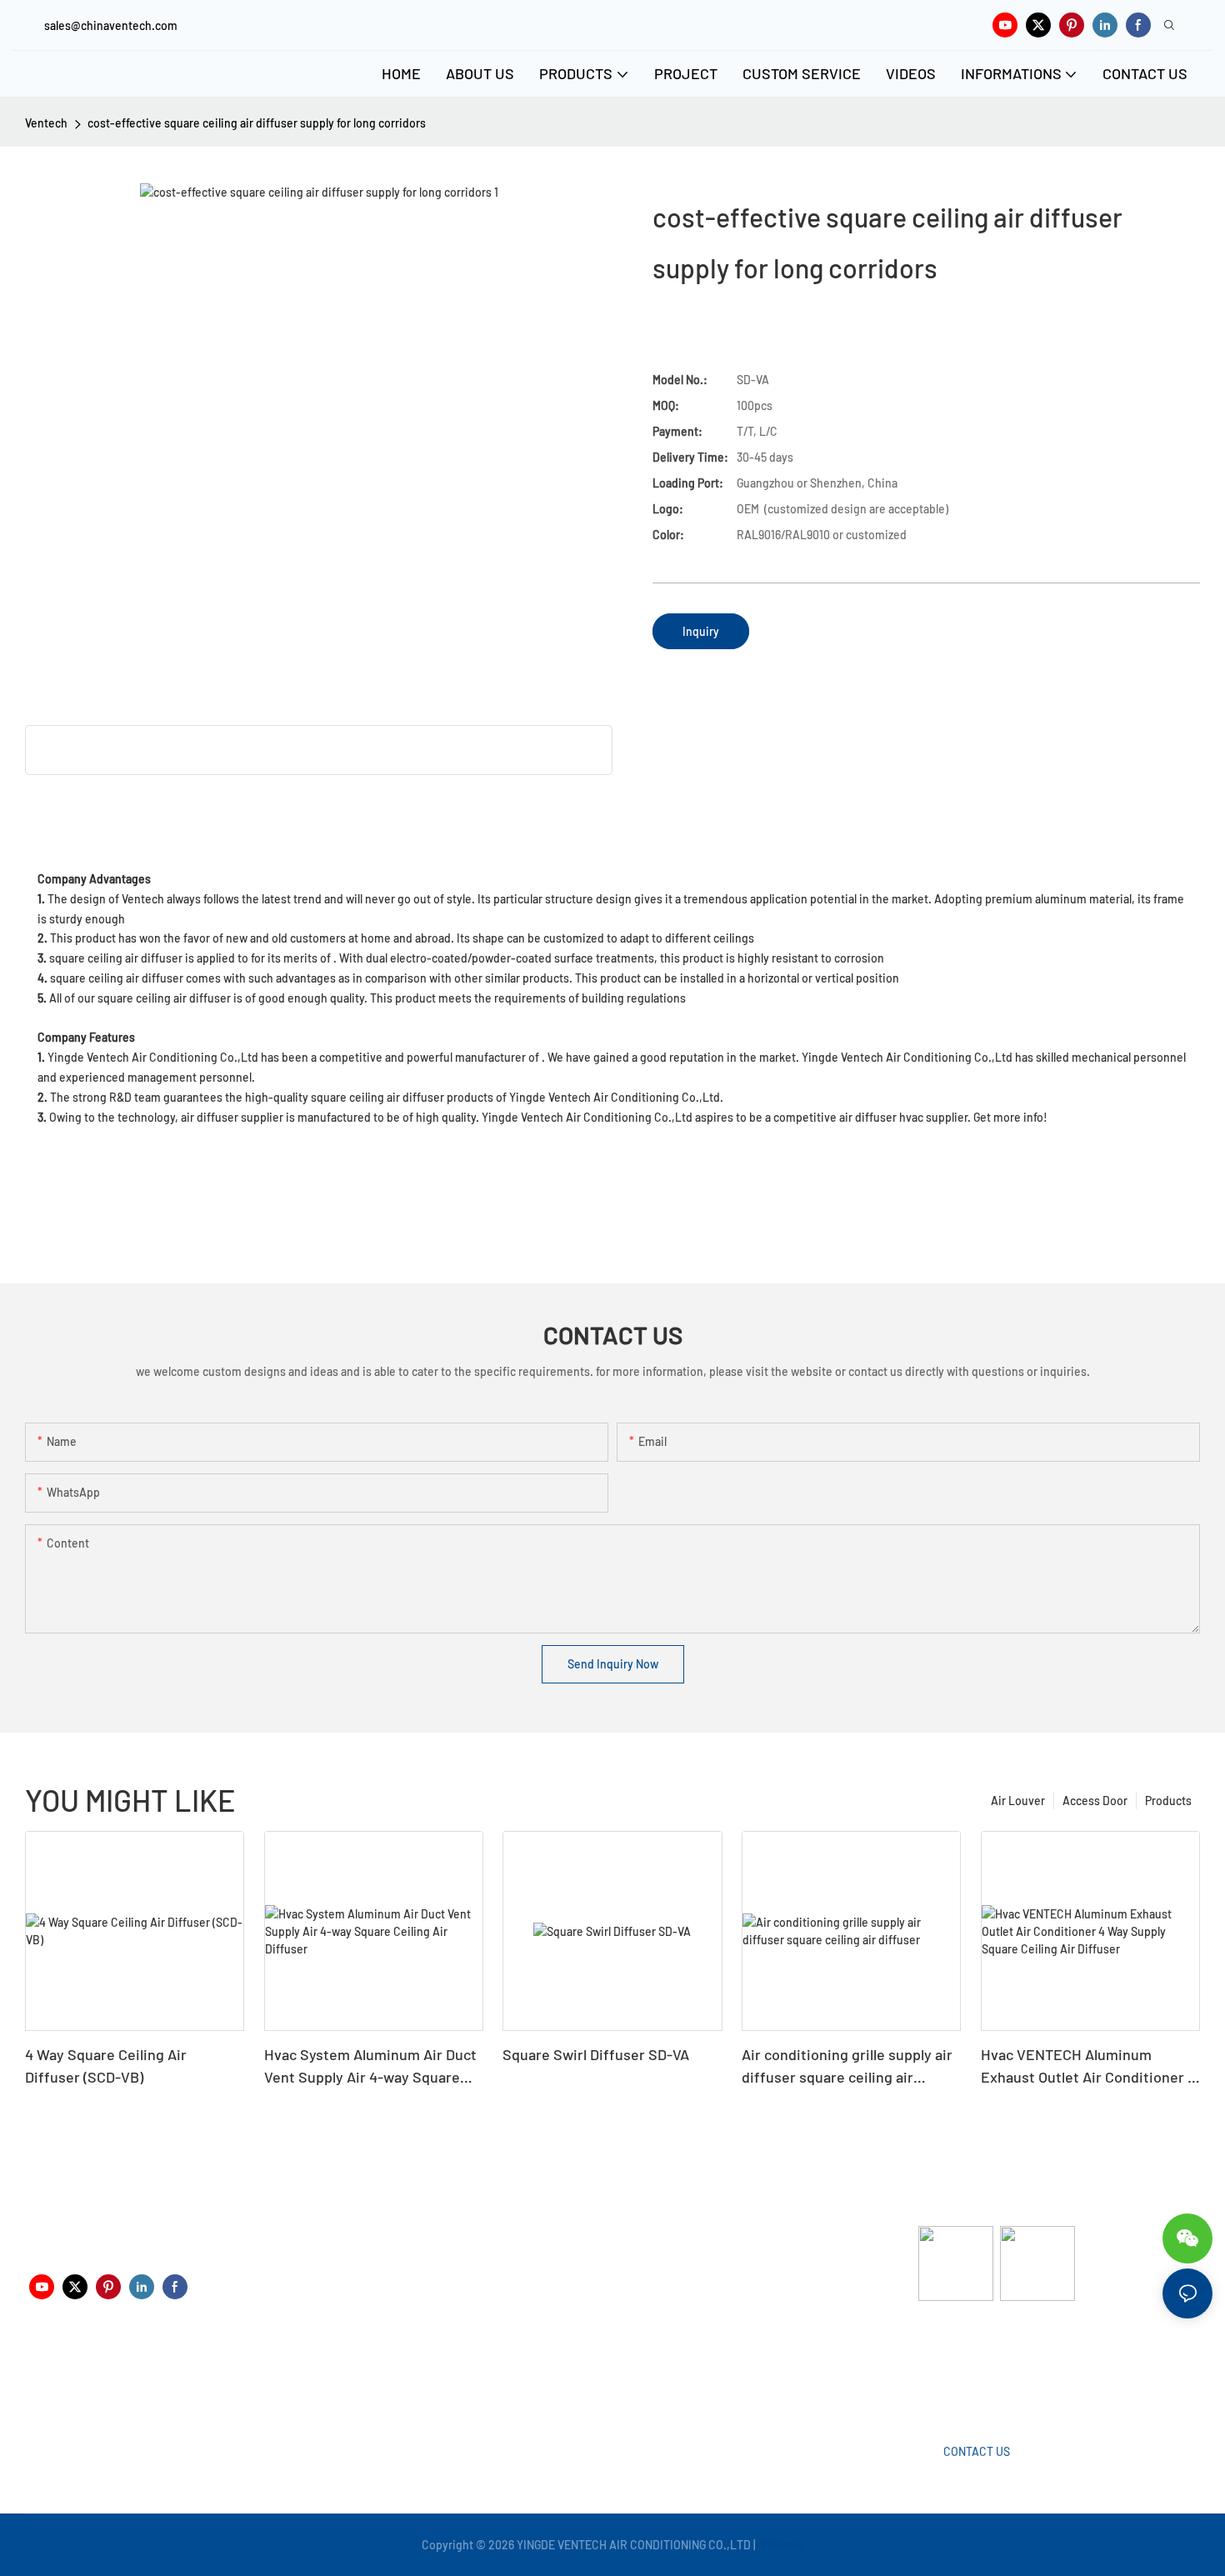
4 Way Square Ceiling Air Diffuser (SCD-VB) (106, 2066)
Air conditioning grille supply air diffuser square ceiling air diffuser (847, 2067)
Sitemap (781, 2545)
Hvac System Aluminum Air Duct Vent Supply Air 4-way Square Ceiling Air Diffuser (370, 2067)
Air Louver (1018, 1801)
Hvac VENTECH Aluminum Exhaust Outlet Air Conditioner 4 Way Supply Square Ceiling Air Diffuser (1088, 2067)
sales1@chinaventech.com (619, 2379)
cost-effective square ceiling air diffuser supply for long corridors (257, 123)
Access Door (1095, 1801)
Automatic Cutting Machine (989, 2366)
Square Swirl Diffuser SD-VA (596, 2054)
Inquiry (701, 631)
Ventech (46, 123)
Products (1168, 1801)
